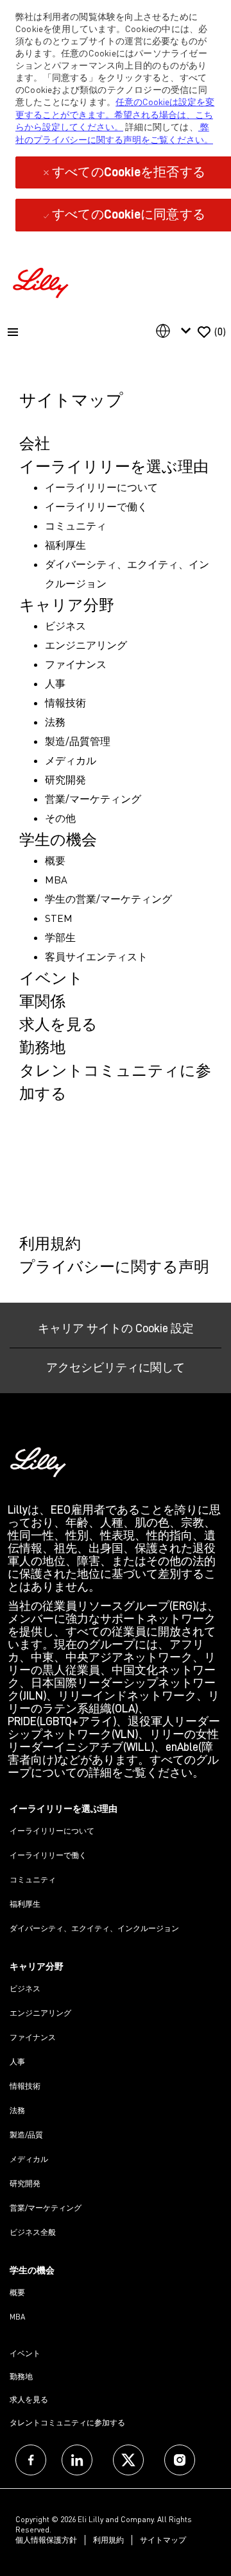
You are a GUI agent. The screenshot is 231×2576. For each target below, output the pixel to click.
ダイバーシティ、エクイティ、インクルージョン (94, 1928)
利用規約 (108, 2540)
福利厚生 (25, 1904)
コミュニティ (33, 1879)
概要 (17, 2292)
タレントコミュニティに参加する (67, 2422)
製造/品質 (26, 2135)
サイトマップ (163, 2540)
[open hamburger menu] (13, 332)
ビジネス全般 (33, 2232)
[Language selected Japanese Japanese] (176, 331)
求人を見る (29, 2399)
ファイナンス (33, 2037)
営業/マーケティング (46, 2208)
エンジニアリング (40, 2013)
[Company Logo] (42, 281)
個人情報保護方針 (46, 2540)
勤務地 (21, 2376)
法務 (17, 2110)
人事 (17, 2062)
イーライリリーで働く (48, 1855)
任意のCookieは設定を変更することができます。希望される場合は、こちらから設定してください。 (115, 114)
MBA (17, 2317)
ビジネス (25, 1988)
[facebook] (31, 2460)
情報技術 (25, 2086)
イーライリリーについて (52, 1831)
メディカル (29, 2159)
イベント (25, 2353)
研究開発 (25, 2183)
